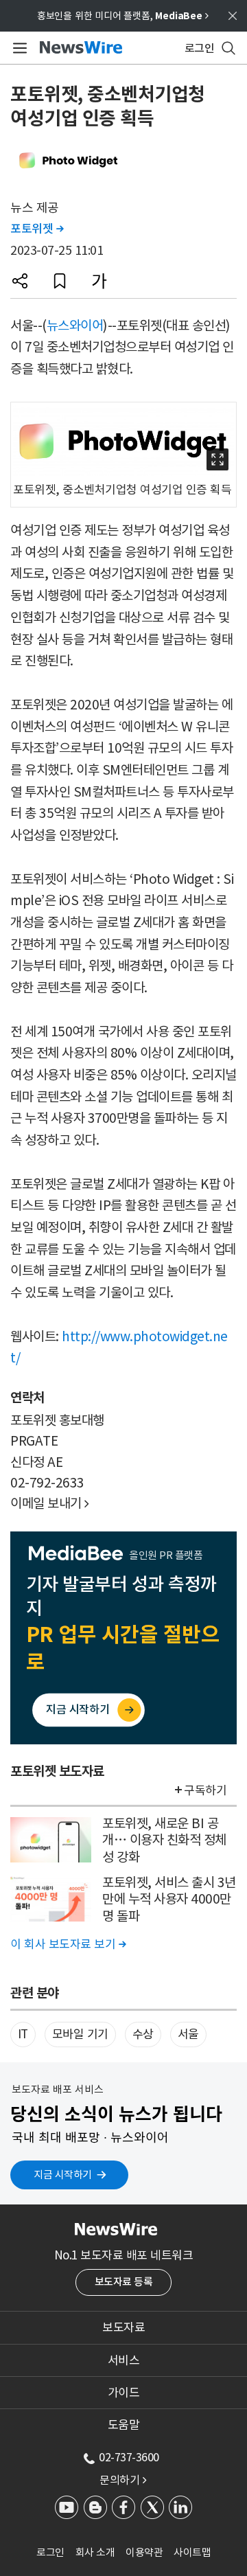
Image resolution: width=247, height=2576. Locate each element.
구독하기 (205, 1790)
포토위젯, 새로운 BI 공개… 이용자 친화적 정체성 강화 (164, 1840)
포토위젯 (37, 229)
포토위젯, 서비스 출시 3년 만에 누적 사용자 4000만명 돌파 (169, 1899)
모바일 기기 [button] (80, 2034)
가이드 (124, 2393)
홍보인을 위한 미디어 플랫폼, (123, 16)
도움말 (124, 2425)
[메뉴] (17, 48)
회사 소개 (95, 2552)
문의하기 (123, 2480)
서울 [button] (188, 2034)
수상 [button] (143, 2034)
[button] (20, 281)
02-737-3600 (129, 2457)
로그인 (50, 2552)
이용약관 (144, 2552)
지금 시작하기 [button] (63, 2175)
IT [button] (23, 2034)
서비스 (124, 2360)
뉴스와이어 (75, 326)
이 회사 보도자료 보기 (68, 1944)
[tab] (123, 2327)
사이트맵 (192, 2552)
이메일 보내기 (50, 1503)
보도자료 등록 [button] (124, 2282)
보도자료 (123, 2327)
